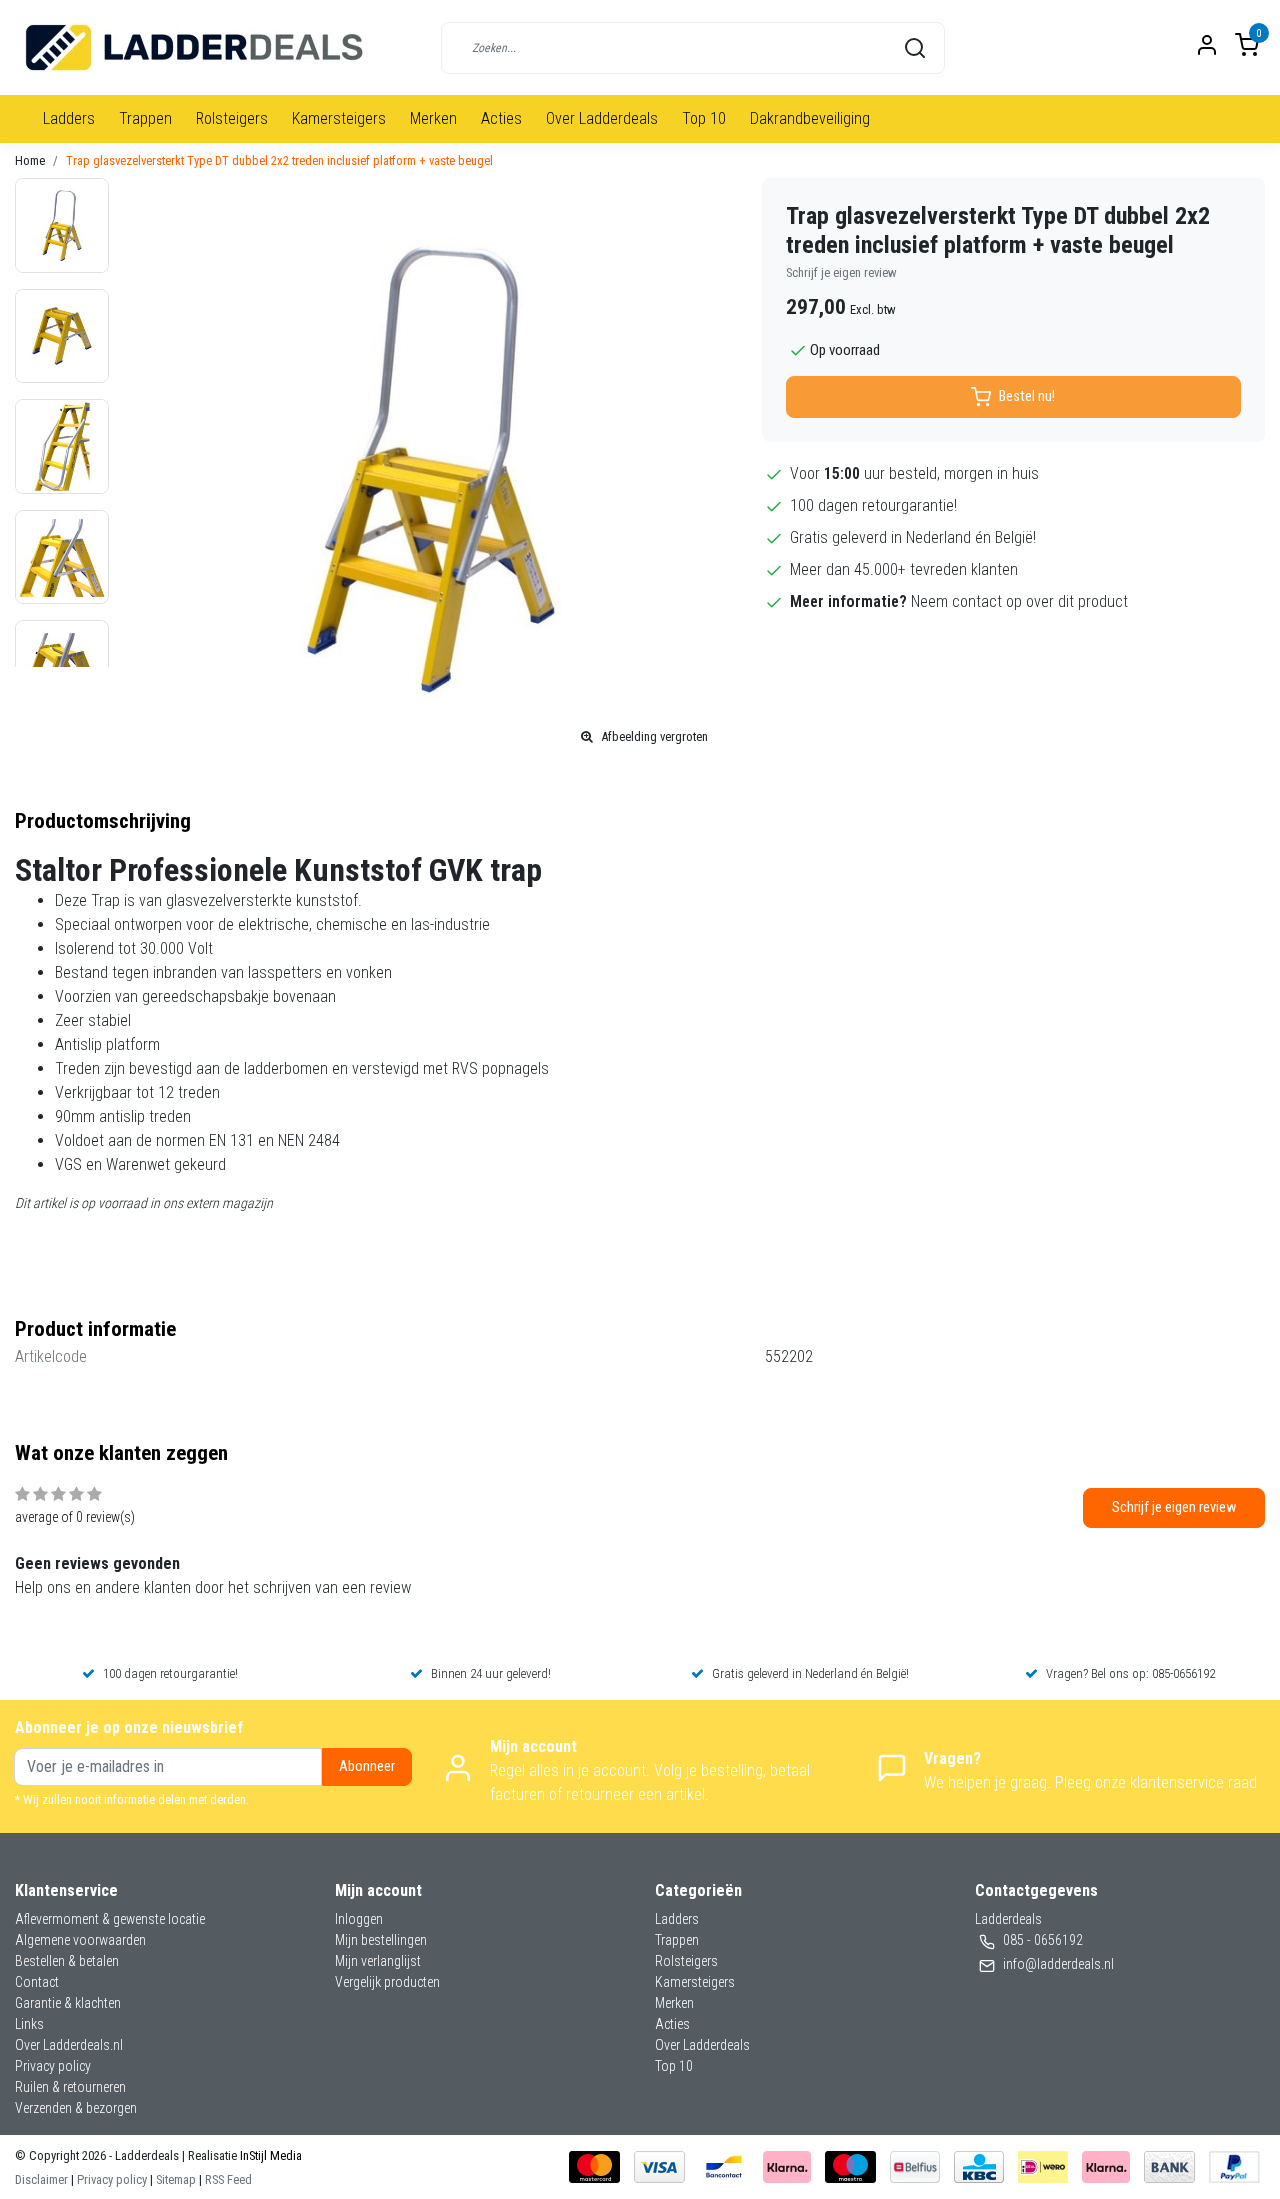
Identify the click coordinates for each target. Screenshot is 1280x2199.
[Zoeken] (915, 48)
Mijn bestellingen (381, 1940)
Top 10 (704, 118)
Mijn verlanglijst (378, 1961)
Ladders (69, 118)
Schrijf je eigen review (841, 272)
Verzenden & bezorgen (76, 2108)
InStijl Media (269, 2155)
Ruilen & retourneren (70, 2087)
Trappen (145, 118)
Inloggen (359, 1919)
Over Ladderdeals (602, 118)
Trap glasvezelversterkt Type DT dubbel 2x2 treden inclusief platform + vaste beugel (279, 160)
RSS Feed (228, 2179)
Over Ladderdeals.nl (69, 2045)
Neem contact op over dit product (1019, 601)
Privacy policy (53, 2066)
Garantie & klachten (68, 2003)
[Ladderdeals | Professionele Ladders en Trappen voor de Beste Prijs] (195, 47)
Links (29, 2024)
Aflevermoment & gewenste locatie (110, 1919)
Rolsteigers (232, 118)
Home (30, 160)
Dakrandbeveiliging (810, 118)
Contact (37, 1982)
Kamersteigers (339, 118)
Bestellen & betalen (67, 1961)
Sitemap (176, 2179)
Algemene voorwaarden (80, 1940)
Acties (501, 118)
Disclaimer (41, 2179)
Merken (433, 118)
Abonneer (367, 1766)
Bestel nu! (1027, 396)
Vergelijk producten (387, 1982)
